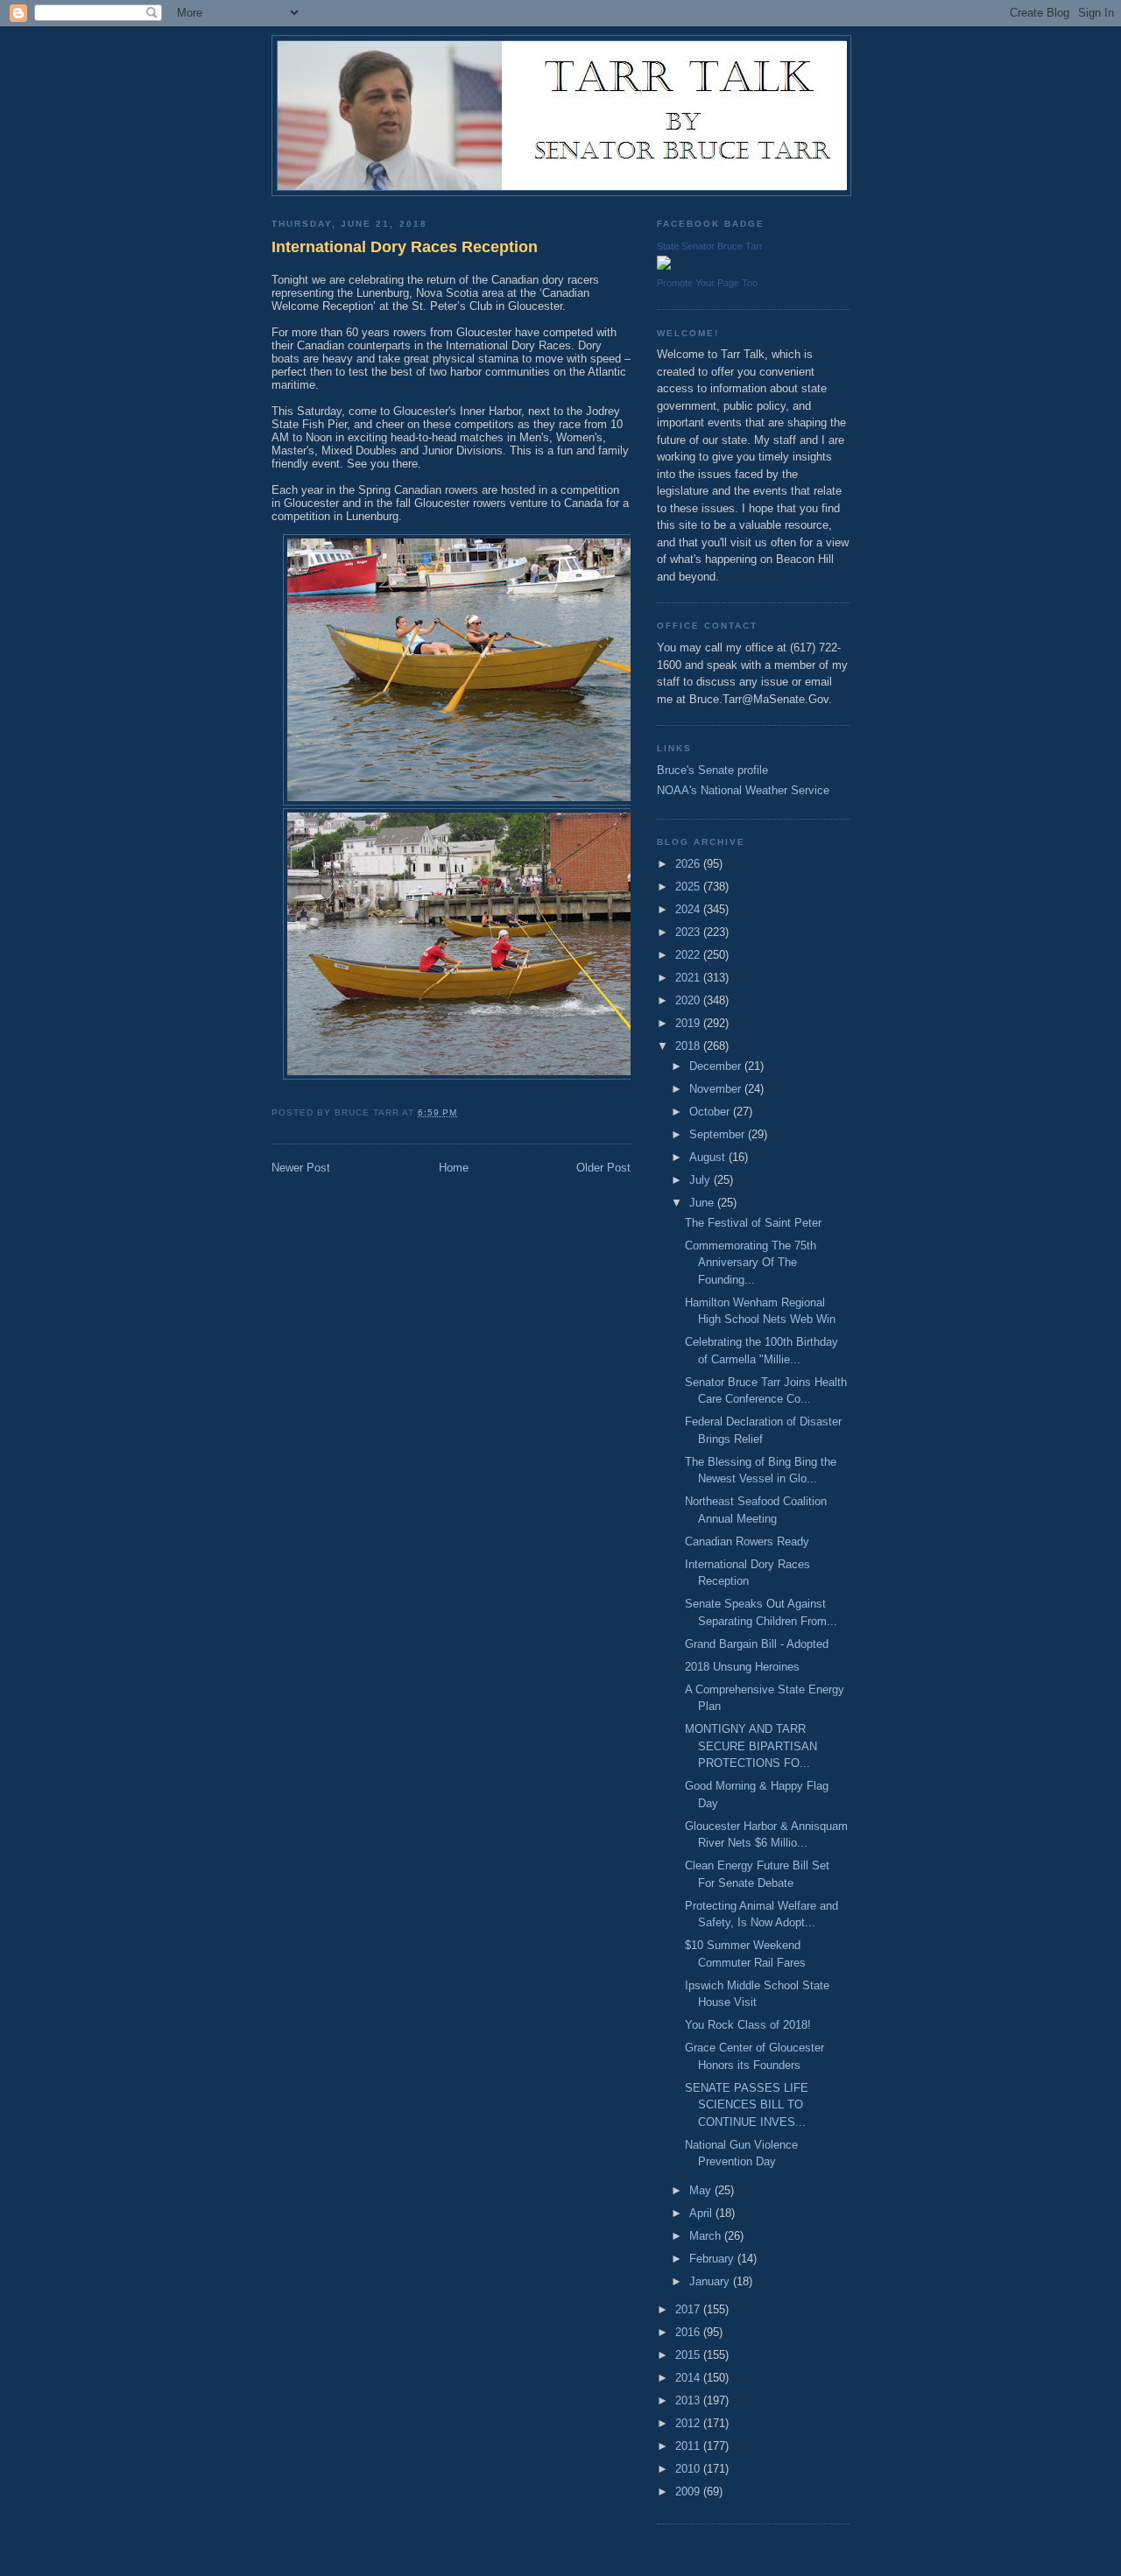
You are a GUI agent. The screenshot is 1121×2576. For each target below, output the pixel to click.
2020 (689, 1000)
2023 (689, 932)
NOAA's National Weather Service (743, 790)
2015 (689, 2355)
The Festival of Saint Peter (753, 1223)
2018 (689, 1046)
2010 (689, 2469)
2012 (689, 2423)
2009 (689, 2492)
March (707, 2236)
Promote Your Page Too (707, 283)
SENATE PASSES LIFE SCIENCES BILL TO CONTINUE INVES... (747, 2105)
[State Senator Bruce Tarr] (664, 266)
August (709, 1157)
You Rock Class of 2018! (748, 2025)
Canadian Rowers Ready (747, 1541)
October (711, 1112)
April (702, 2213)
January (711, 2281)
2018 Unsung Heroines (742, 1667)
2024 (689, 909)
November (717, 1089)
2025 (689, 887)
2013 (689, 2400)
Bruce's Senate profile (712, 770)
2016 (689, 2332)
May (702, 2190)
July (702, 1180)
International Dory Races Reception (405, 247)
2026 (689, 864)
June (703, 1203)
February (713, 2259)
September (719, 1134)
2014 (689, 2378)
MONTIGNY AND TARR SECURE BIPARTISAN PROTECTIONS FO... (751, 1746)
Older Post (603, 1168)
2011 (689, 2446)
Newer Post (301, 1168)
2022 (689, 955)
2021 (689, 978)
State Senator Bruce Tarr (710, 246)
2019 (689, 1023)
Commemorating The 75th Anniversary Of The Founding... (751, 1263)
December (717, 1066)
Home (454, 1168)
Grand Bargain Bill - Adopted (757, 1644)
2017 (689, 2309)
